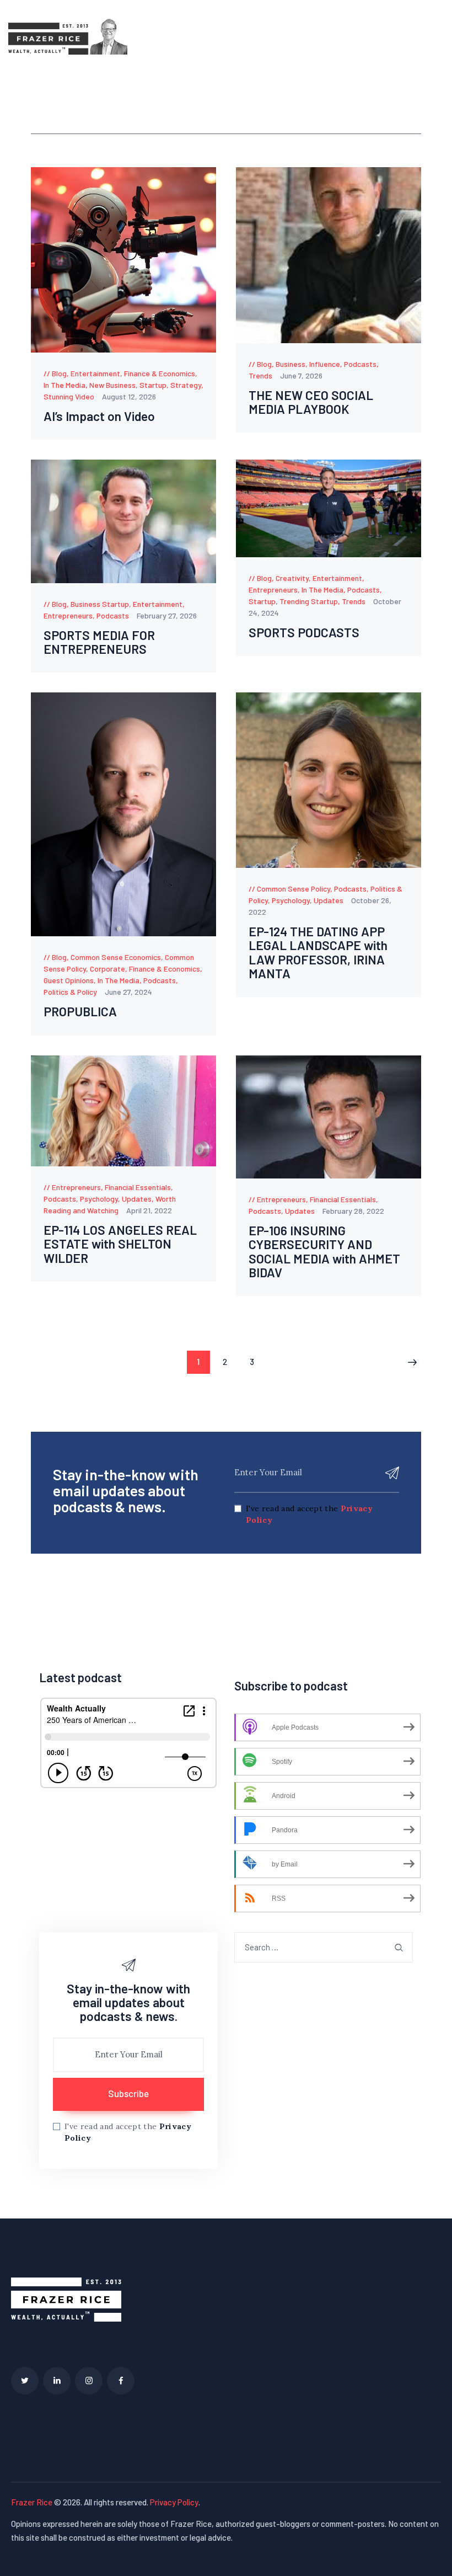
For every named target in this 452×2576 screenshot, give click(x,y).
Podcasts (360, 364)
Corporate (107, 969)
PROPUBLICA (80, 1012)
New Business (112, 385)
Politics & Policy (70, 992)
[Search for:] (324, 1947)
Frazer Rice (32, 2502)
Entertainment (95, 373)
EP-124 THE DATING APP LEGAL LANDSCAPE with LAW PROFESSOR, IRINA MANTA (318, 953)
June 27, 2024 (128, 992)
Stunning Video (69, 396)
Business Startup (100, 604)
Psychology (291, 900)
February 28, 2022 (353, 1211)
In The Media (64, 385)
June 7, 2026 (301, 375)
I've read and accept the (309, 1514)
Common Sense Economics (116, 957)
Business (290, 364)
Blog (59, 373)
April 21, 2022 (149, 1210)
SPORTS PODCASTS (304, 633)
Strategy (186, 385)
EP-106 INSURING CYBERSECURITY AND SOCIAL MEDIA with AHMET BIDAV (324, 1252)
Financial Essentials (138, 1187)
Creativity (292, 578)
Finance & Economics (160, 373)
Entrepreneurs (68, 615)
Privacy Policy (174, 2502)
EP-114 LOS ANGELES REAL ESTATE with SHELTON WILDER (120, 1244)
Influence (325, 364)
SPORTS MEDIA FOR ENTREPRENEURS (99, 642)
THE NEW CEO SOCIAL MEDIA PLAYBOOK (311, 402)
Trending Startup (309, 601)
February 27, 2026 (167, 615)
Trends (260, 375)
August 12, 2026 (129, 396)
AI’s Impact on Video (99, 416)
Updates (329, 900)
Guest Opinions (69, 980)
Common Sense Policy (294, 889)
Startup (153, 385)
